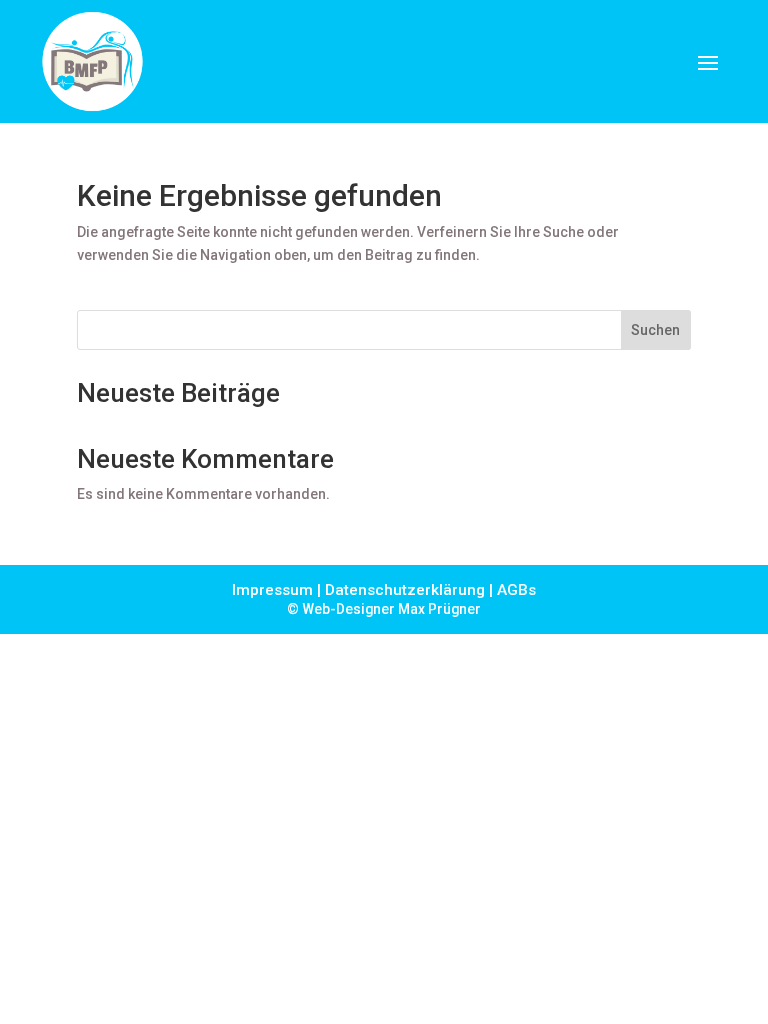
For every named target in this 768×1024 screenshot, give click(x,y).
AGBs (516, 590)
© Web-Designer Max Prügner (384, 609)
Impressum (272, 590)
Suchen (655, 330)
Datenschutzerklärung (405, 590)
